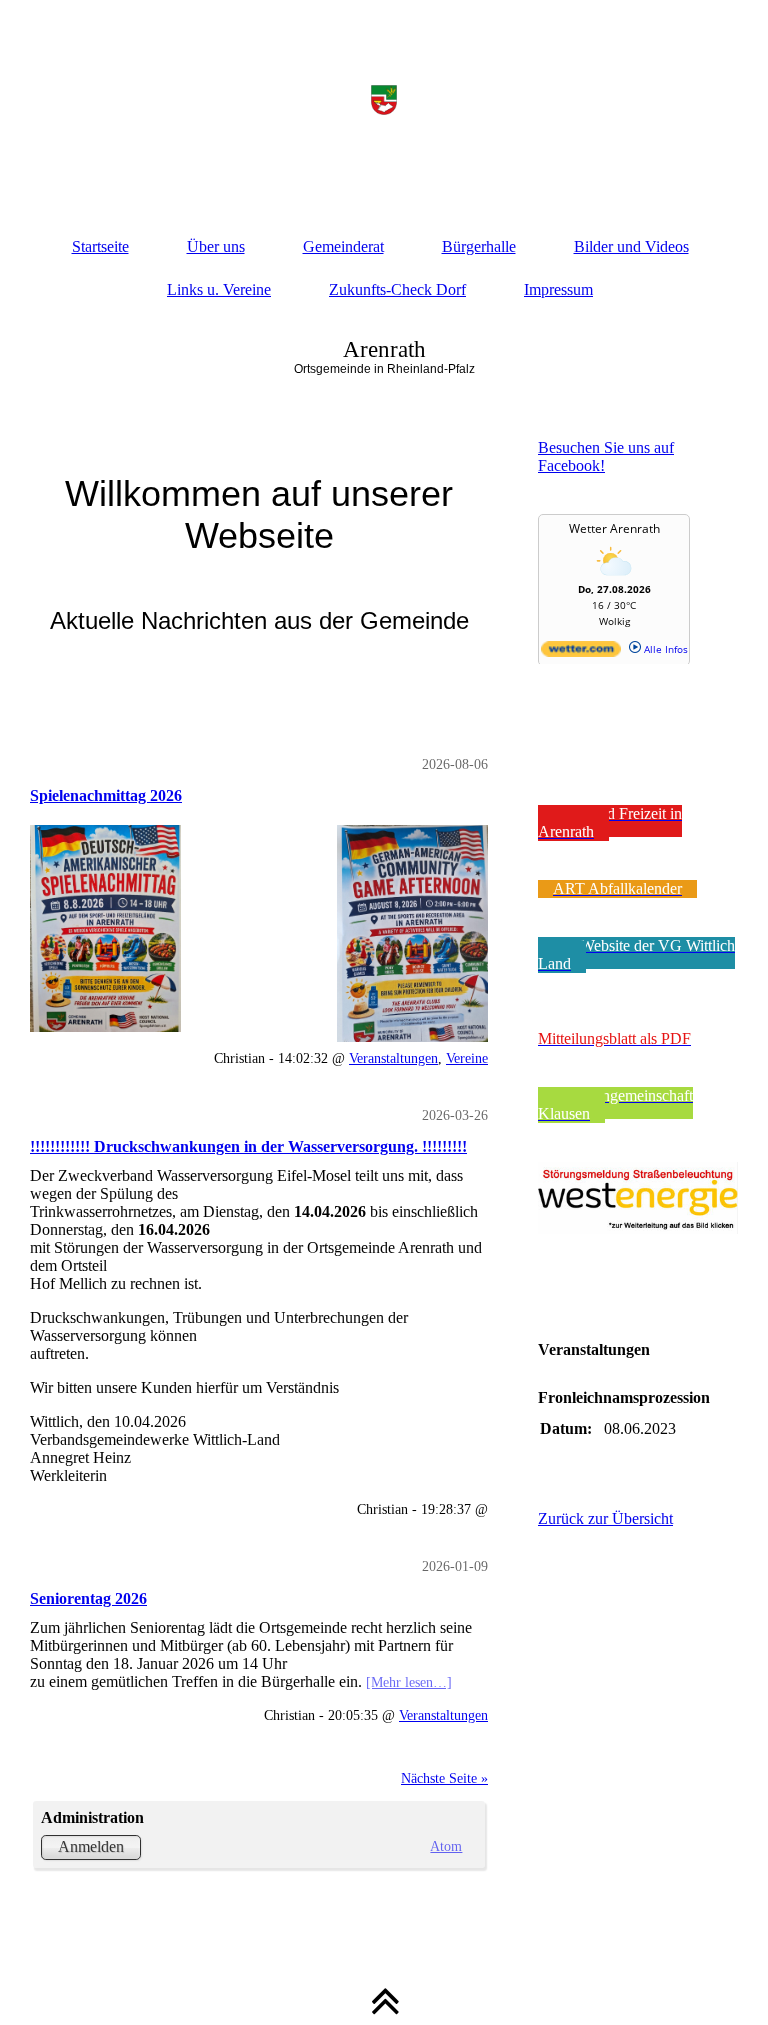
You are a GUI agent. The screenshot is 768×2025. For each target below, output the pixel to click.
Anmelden (91, 1846)
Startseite (100, 246)
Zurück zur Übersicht (605, 1518)
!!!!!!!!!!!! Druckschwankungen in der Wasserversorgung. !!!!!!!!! (248, 1146)
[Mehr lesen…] (409, 1682)
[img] (384, 100)
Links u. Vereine (219, 289)
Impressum (558, 289)
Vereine (467, 1058)
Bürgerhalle (479, 246)
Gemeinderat (343, 246)
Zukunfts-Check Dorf (397, 289)
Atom (446, 1846)
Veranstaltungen (393, 1058)
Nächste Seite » (444, 1778)
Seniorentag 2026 (88, 1598)
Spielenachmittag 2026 (106, 795)
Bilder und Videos (631, 246)
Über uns (216, 246)
